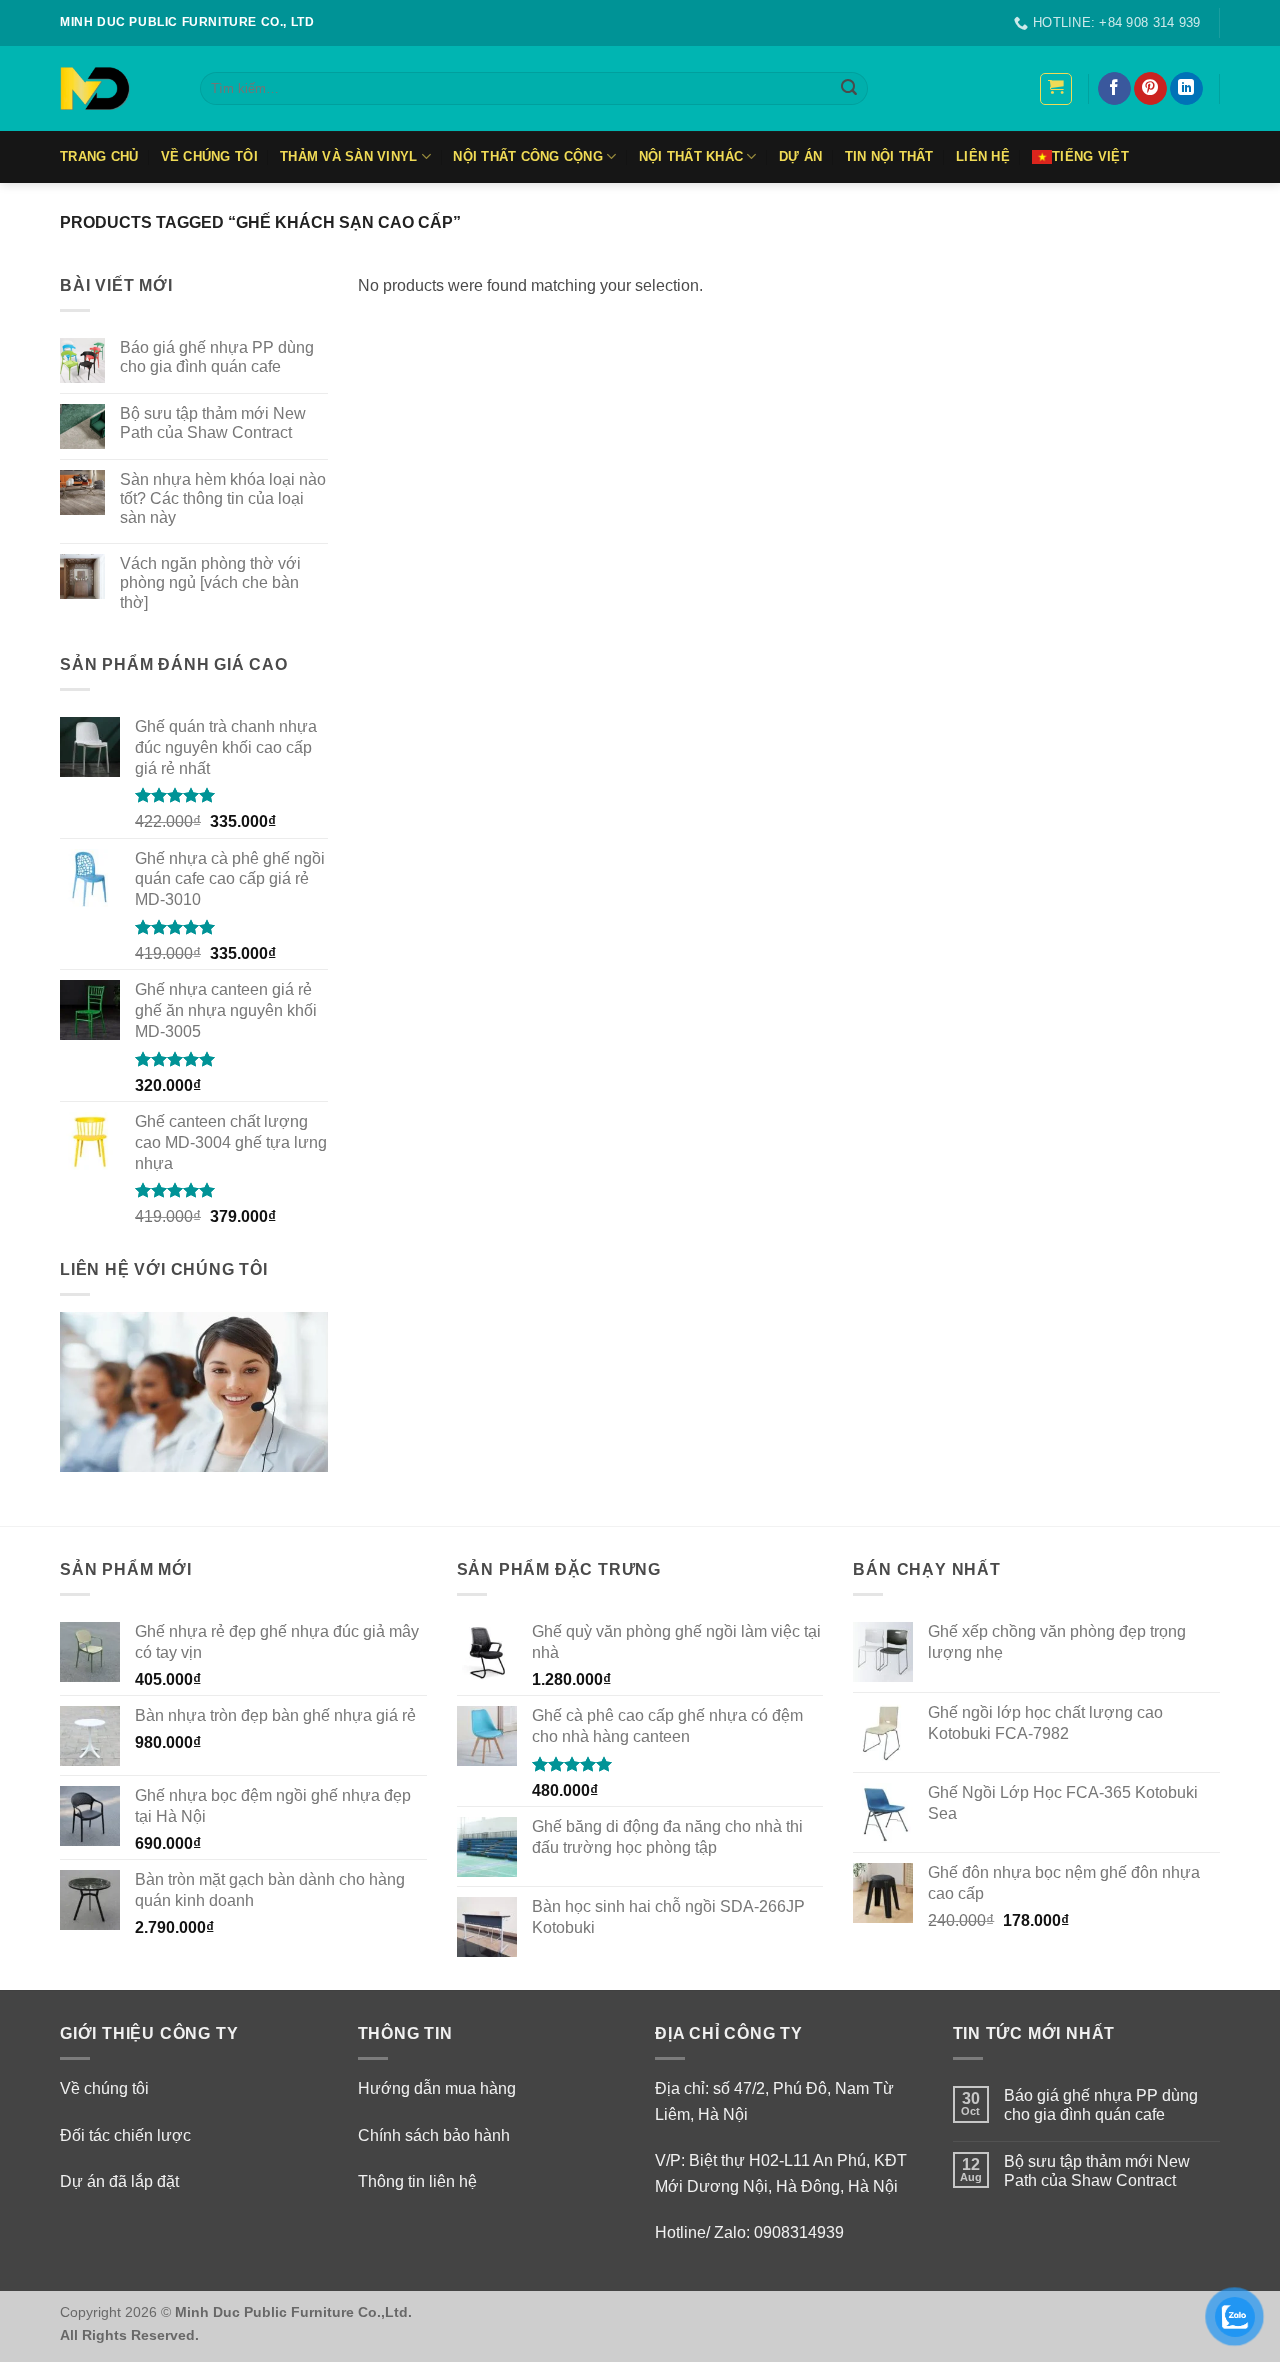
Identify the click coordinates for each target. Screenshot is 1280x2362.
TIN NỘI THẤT (889, 156)
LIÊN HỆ (983, 156)
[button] (1056, 89)
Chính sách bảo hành (434, 2135)
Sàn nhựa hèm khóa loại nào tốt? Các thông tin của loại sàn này (223, 498)
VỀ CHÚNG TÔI (209, 156)
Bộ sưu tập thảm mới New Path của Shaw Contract (213, 423)
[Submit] (849, 89)
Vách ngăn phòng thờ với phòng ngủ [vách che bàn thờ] (210, 582)
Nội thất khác (691, 156)
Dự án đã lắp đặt (119, 2181)
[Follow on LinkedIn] (1186, 89)
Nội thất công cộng (528, 156)
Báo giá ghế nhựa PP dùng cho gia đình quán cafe (217, 357)
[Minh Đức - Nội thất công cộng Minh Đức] (115, 88)
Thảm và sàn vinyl (348, 156)
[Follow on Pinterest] (1150, 89)
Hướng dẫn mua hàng (437, 2088)
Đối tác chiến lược (125, 2135)
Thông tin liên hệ (417, 2181)
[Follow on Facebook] (1114, 89)
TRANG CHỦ (99, 156)
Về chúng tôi (104, 2088)
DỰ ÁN (800, 156)
